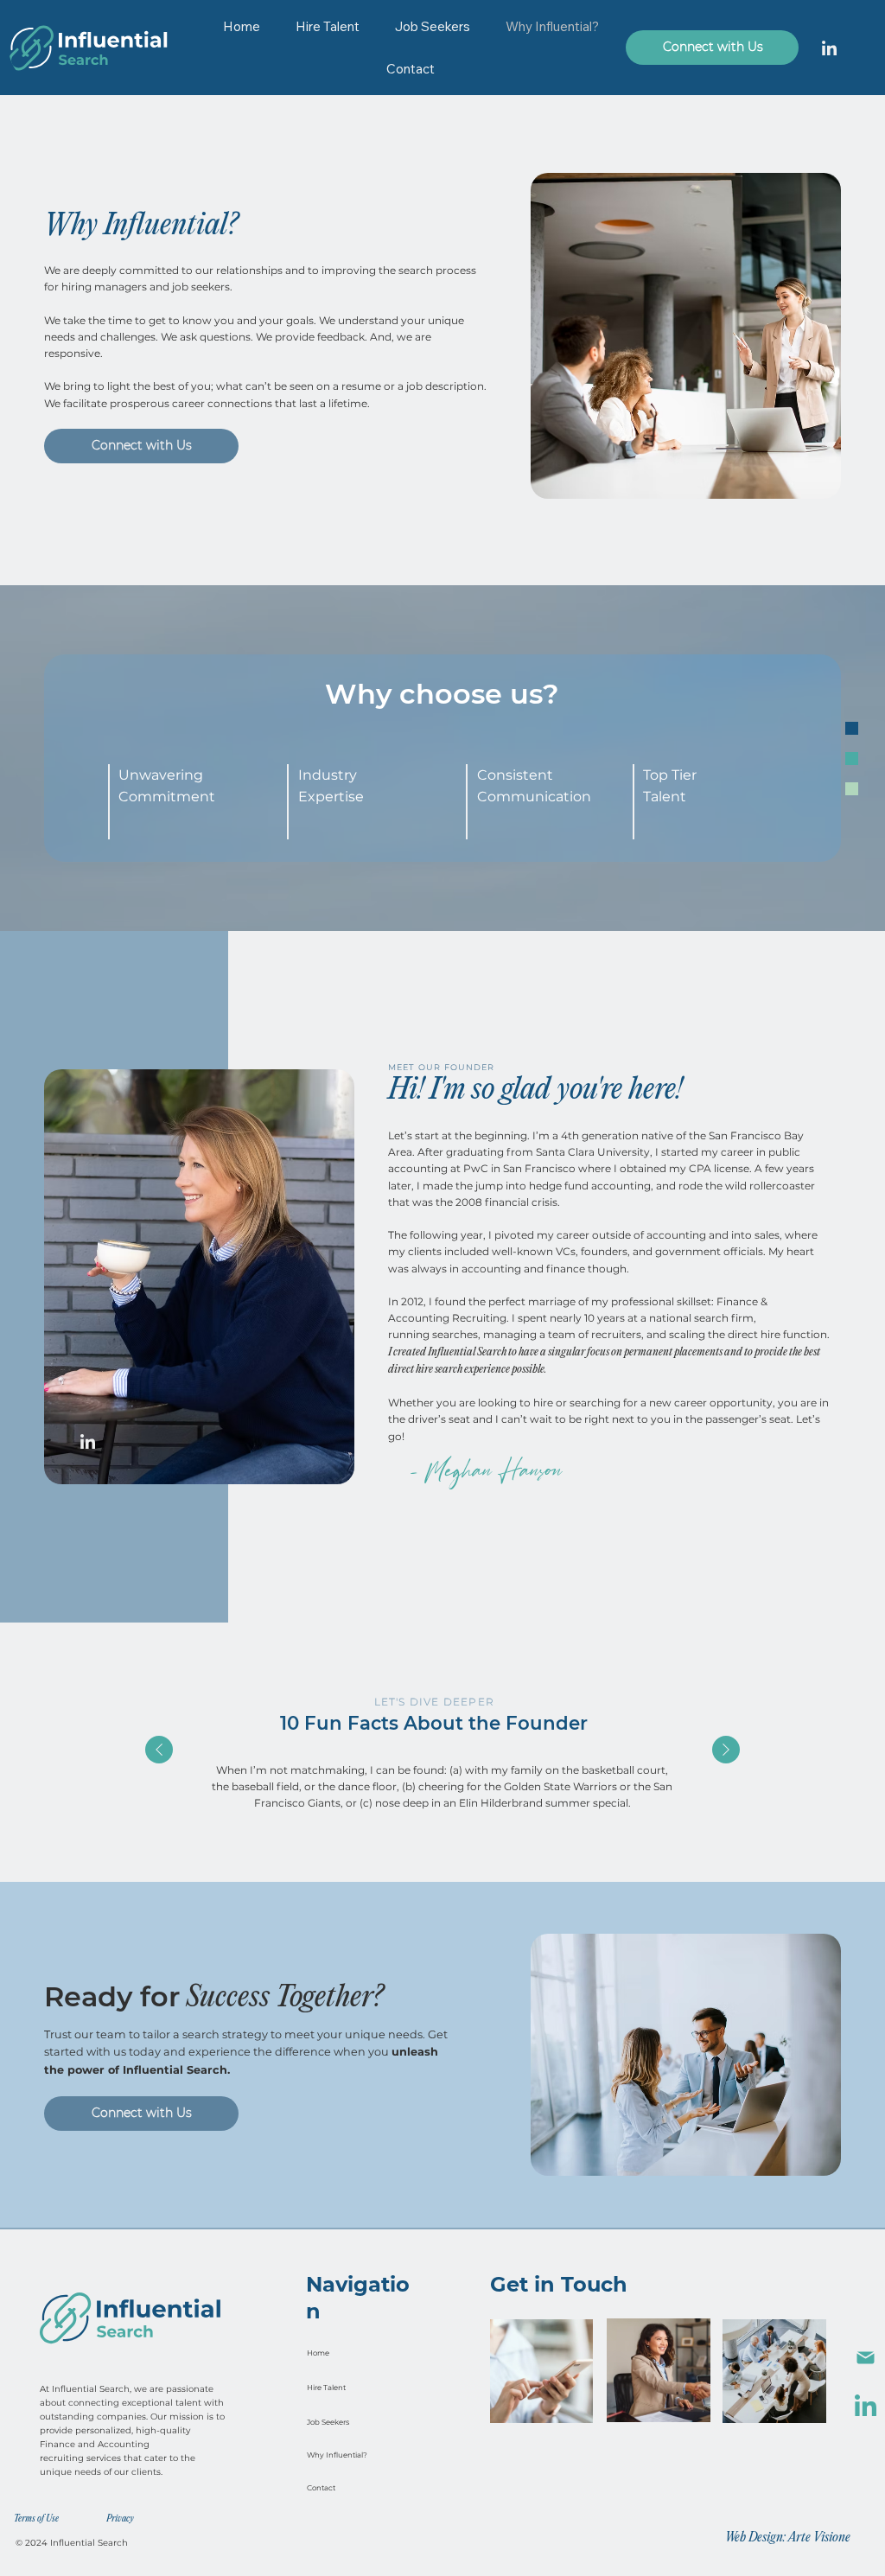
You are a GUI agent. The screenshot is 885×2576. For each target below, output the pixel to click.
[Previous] (159, 1750)
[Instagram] (829, 48)
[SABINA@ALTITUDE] (865, 2358)
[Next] (726, 1750)
